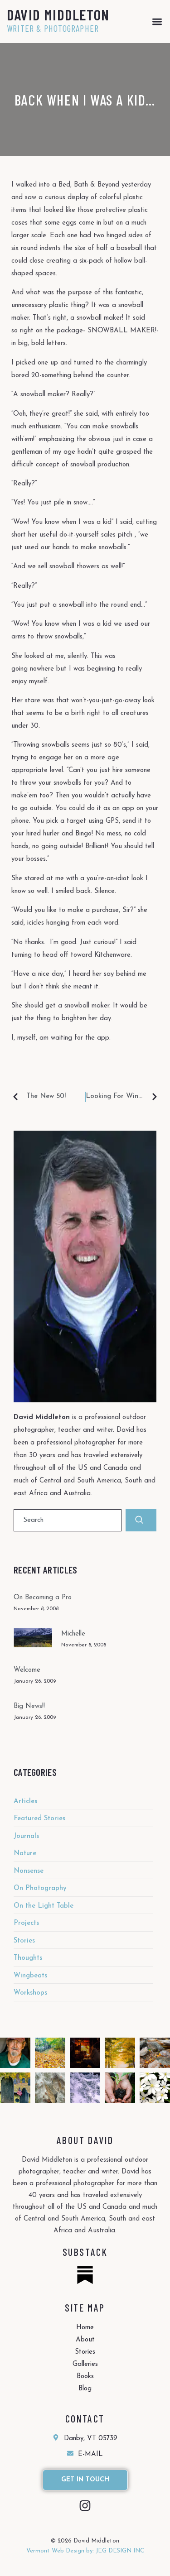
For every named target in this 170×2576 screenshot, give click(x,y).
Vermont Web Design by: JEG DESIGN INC (85, 2551)
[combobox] (68, 1520)
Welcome (27, 1670)
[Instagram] (85, 2506)
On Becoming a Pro (43, 1598)
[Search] (141, 1520)
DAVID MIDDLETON (58, 14)
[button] (157, 22)
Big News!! (29, 1706)
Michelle (73, 1634)
